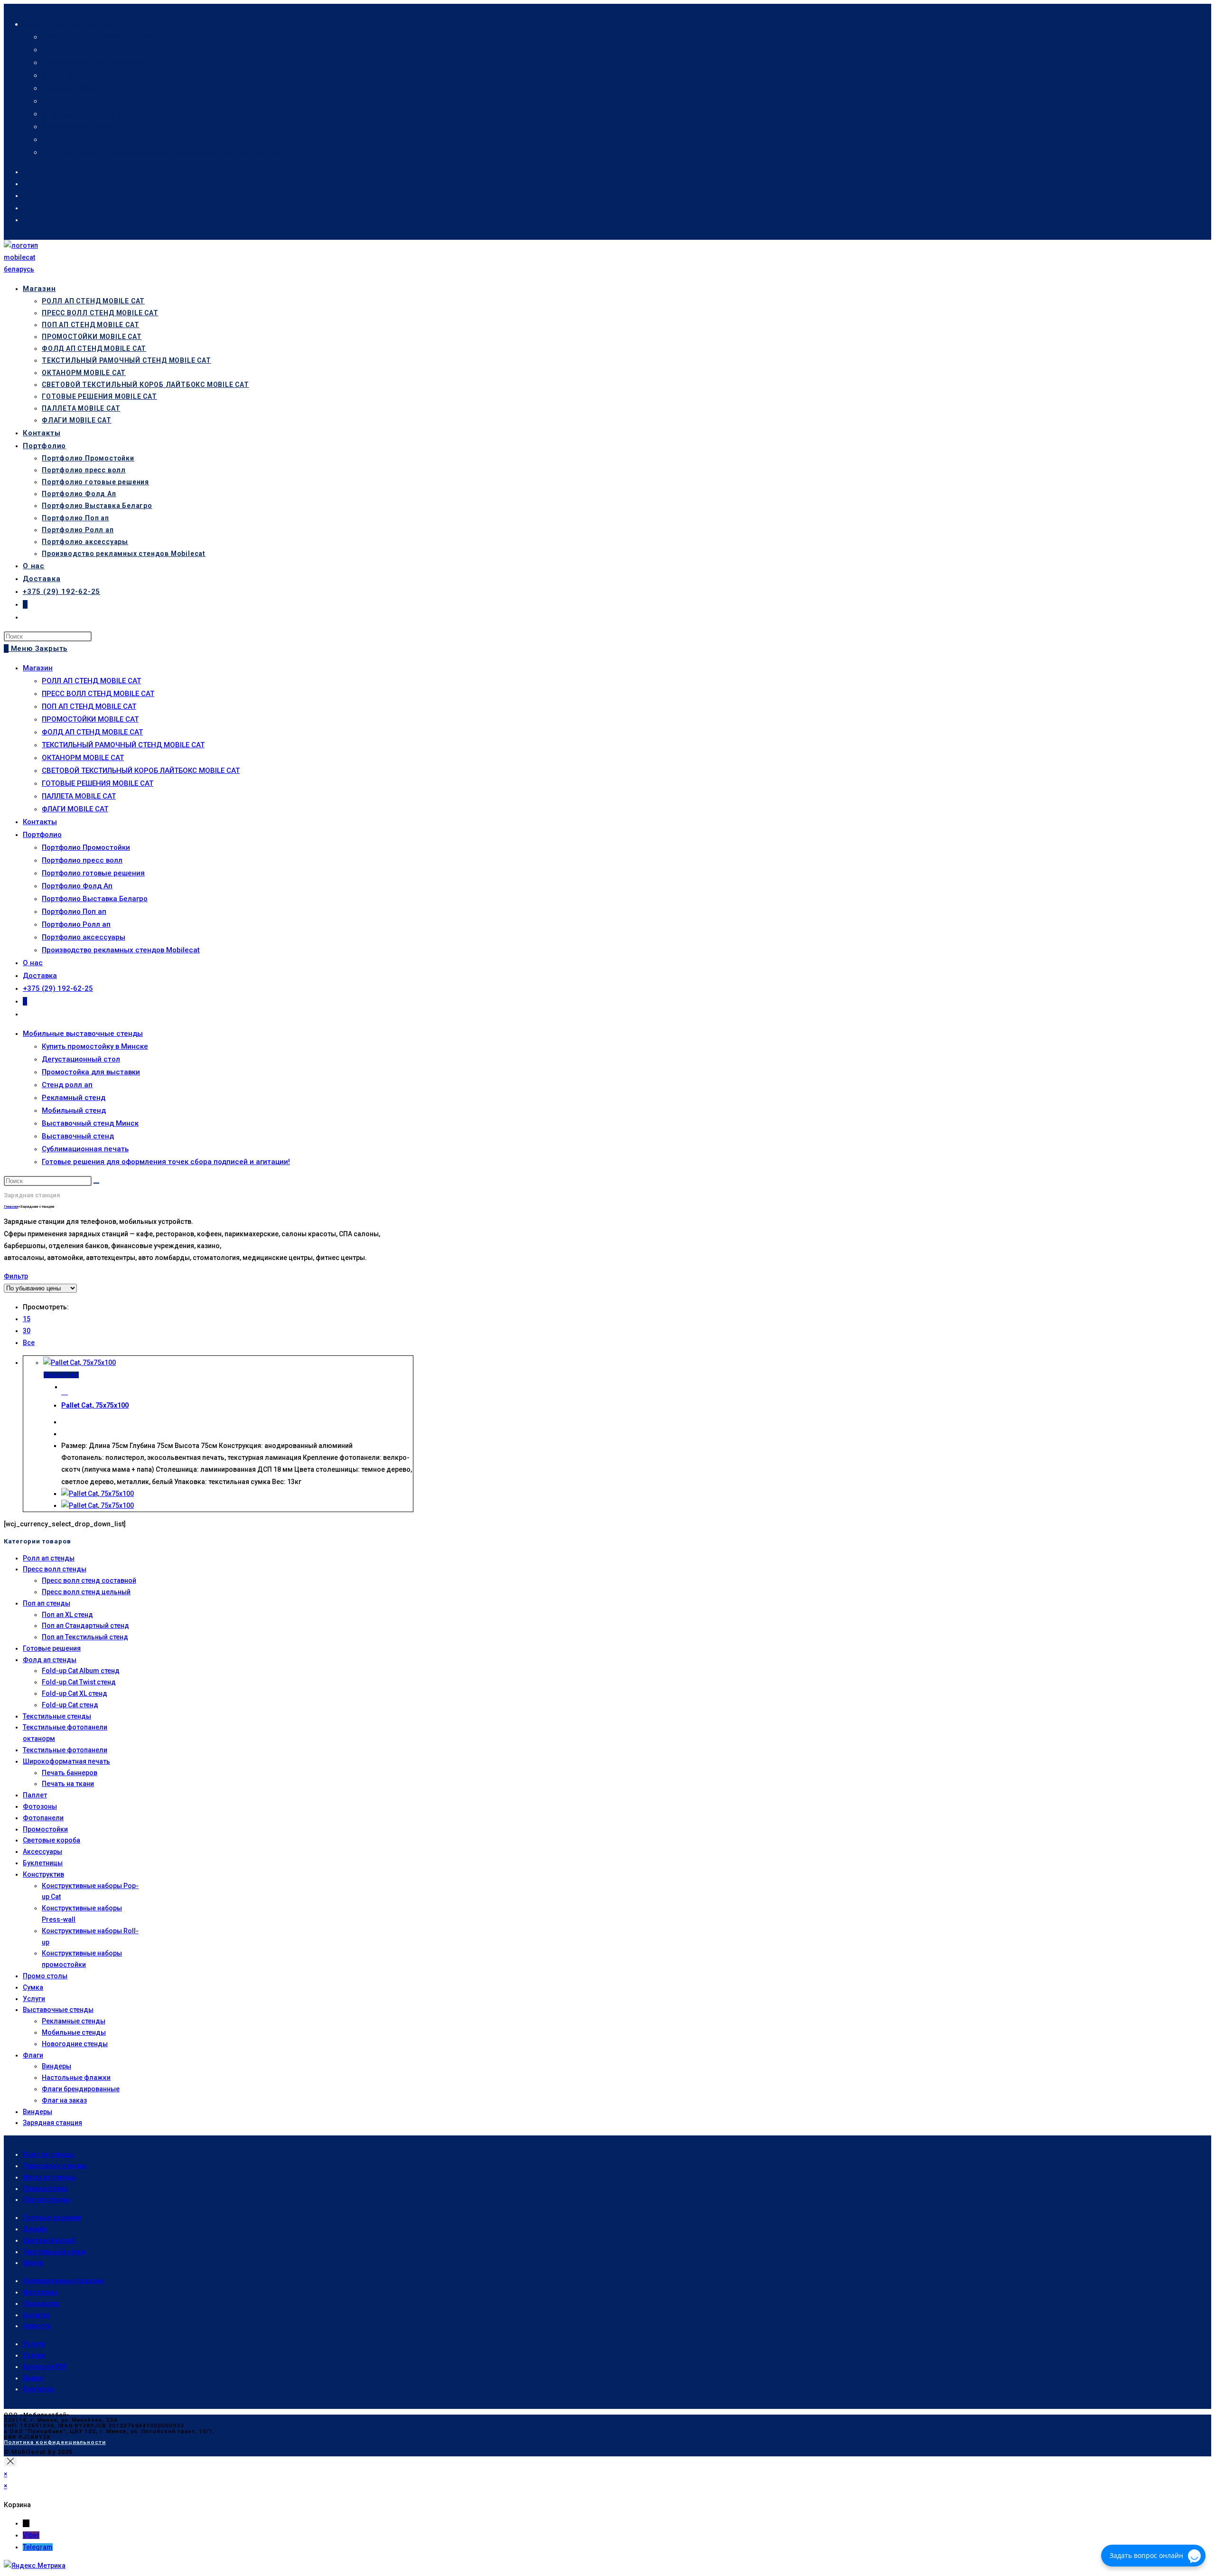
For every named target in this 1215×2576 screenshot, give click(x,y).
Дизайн (35, 2229)
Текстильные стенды (57, 1716)
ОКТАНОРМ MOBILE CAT (83, 758)
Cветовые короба (51, 1840)
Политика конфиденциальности (55, 2442)
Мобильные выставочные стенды (83, 24)
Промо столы (45, 1976)
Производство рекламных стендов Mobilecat (121, 950)
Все (29, 1343)
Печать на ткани (68, 1784)
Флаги (33, 2055)
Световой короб (49, 2240)
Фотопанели (43, 1818)
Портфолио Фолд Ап (77, 886)
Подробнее (61, 1375)
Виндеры (56, 2066)
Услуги (34, 1999)
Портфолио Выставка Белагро (95, 899)
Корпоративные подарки (63, 2281)
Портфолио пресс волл (82, 860)
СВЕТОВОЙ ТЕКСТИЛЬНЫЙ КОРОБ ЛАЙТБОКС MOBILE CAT (141, 771)
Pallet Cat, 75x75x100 (95, 1405)
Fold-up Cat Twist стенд (79, 1682)
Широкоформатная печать (66, 1761)
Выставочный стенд (79, 127)
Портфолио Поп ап (74, 912)
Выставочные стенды (58, 2010)
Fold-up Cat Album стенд (81, 1671)
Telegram (38, 2547)
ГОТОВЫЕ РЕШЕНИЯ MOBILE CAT (98, 783)
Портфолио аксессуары (84, 937)
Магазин (38, 668)
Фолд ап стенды (50, 1660)
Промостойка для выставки (93, 63)
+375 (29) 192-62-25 (58, 988)
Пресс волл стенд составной (89, 1580)
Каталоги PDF (45, 2367)
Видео (33, 2378)
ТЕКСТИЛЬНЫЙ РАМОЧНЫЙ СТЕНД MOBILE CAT (123, 745)
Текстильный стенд (54, 2252)
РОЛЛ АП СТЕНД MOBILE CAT (91, 681)
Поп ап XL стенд (67, 1615)
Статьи (34, 2355)
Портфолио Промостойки (86, 847)
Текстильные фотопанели (65, 1750)
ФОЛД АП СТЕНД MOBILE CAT (92, 732)
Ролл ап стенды (49, 1558)
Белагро (36, 2315)
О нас (33, 963)
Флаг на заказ (64, 2100)
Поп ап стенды (47, 1603)
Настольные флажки (76, 2078)
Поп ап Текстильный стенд (85, 1637)
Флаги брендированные (81, 2089)
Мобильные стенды (74, 2032)
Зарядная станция (52, 2123)
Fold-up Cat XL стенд (75, 1693)
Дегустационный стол (82, 50)
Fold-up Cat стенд (70, 1705)
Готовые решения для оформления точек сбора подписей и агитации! (168, 152)
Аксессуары (42, 1852)
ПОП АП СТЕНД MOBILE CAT (89, 706)
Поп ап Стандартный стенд (85, 1626)
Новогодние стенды (75, 2044)
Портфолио (42, 835)
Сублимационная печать (86, 140)
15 (27, 1319)
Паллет (35, 1795)
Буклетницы (43, 1863)
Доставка (40, 976)
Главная (11, 1207)
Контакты (40, 822)
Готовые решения (52, 1648)
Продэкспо (41, 2303)
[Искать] (96, 1183)
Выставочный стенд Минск (91, 114)
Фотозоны (40, 1806)
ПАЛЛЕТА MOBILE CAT (79, 796)
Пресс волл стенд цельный (86, 1592)
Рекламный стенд (74, 88)
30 (27, 1331)
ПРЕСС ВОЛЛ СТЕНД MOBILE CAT (98, 694)
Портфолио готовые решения (93, 873)
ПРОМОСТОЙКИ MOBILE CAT (90, 719)
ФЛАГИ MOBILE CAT (75, 809)
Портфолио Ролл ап (76, 924)
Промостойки (45, 1829)
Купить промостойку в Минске (96, 37)
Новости (37, 2326)
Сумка (33, 1987)
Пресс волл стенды (55, 1569)
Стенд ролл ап (68, 75)
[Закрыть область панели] (10, 2462)
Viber (31, 2535)
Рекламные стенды (74, 2021)
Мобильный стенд (75, 101)
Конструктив (43, 1874)
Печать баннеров (70, 1773)
